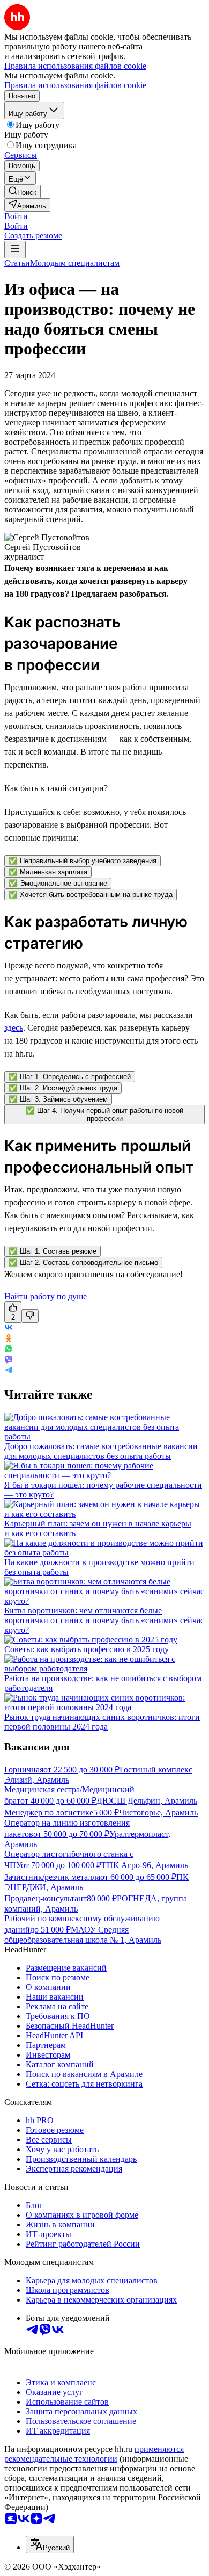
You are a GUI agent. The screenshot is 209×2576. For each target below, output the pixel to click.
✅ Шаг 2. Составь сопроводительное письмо (83, 1262)
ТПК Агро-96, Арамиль (145, 1865)
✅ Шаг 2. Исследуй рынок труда (63, 1088)
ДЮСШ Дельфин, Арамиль (147, 1801)
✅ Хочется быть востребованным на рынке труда (91, 895)
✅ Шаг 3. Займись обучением (58, 1099)
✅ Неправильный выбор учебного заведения (83, 861)
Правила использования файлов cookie (75, 85)
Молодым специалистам (75, 263)
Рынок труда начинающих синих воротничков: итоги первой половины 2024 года (102, 1722)
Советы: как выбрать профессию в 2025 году (87, 1649)
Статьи (17, 263)
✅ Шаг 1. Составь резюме (53, 1251)
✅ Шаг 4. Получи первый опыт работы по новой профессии (104, 1115)
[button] (16, 216)
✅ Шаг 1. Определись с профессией (70, 1077)
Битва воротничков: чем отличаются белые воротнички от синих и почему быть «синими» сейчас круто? (104, 1620)
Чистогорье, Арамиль (158, 1812)
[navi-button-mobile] (15, 249)
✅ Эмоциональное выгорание (58, 883)
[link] (23, 191)
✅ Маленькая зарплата (48, 872)
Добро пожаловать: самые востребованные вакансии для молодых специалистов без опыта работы (101, 1451)
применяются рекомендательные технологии (94, 2454)
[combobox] (50, 2545)
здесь (14, 1028)
